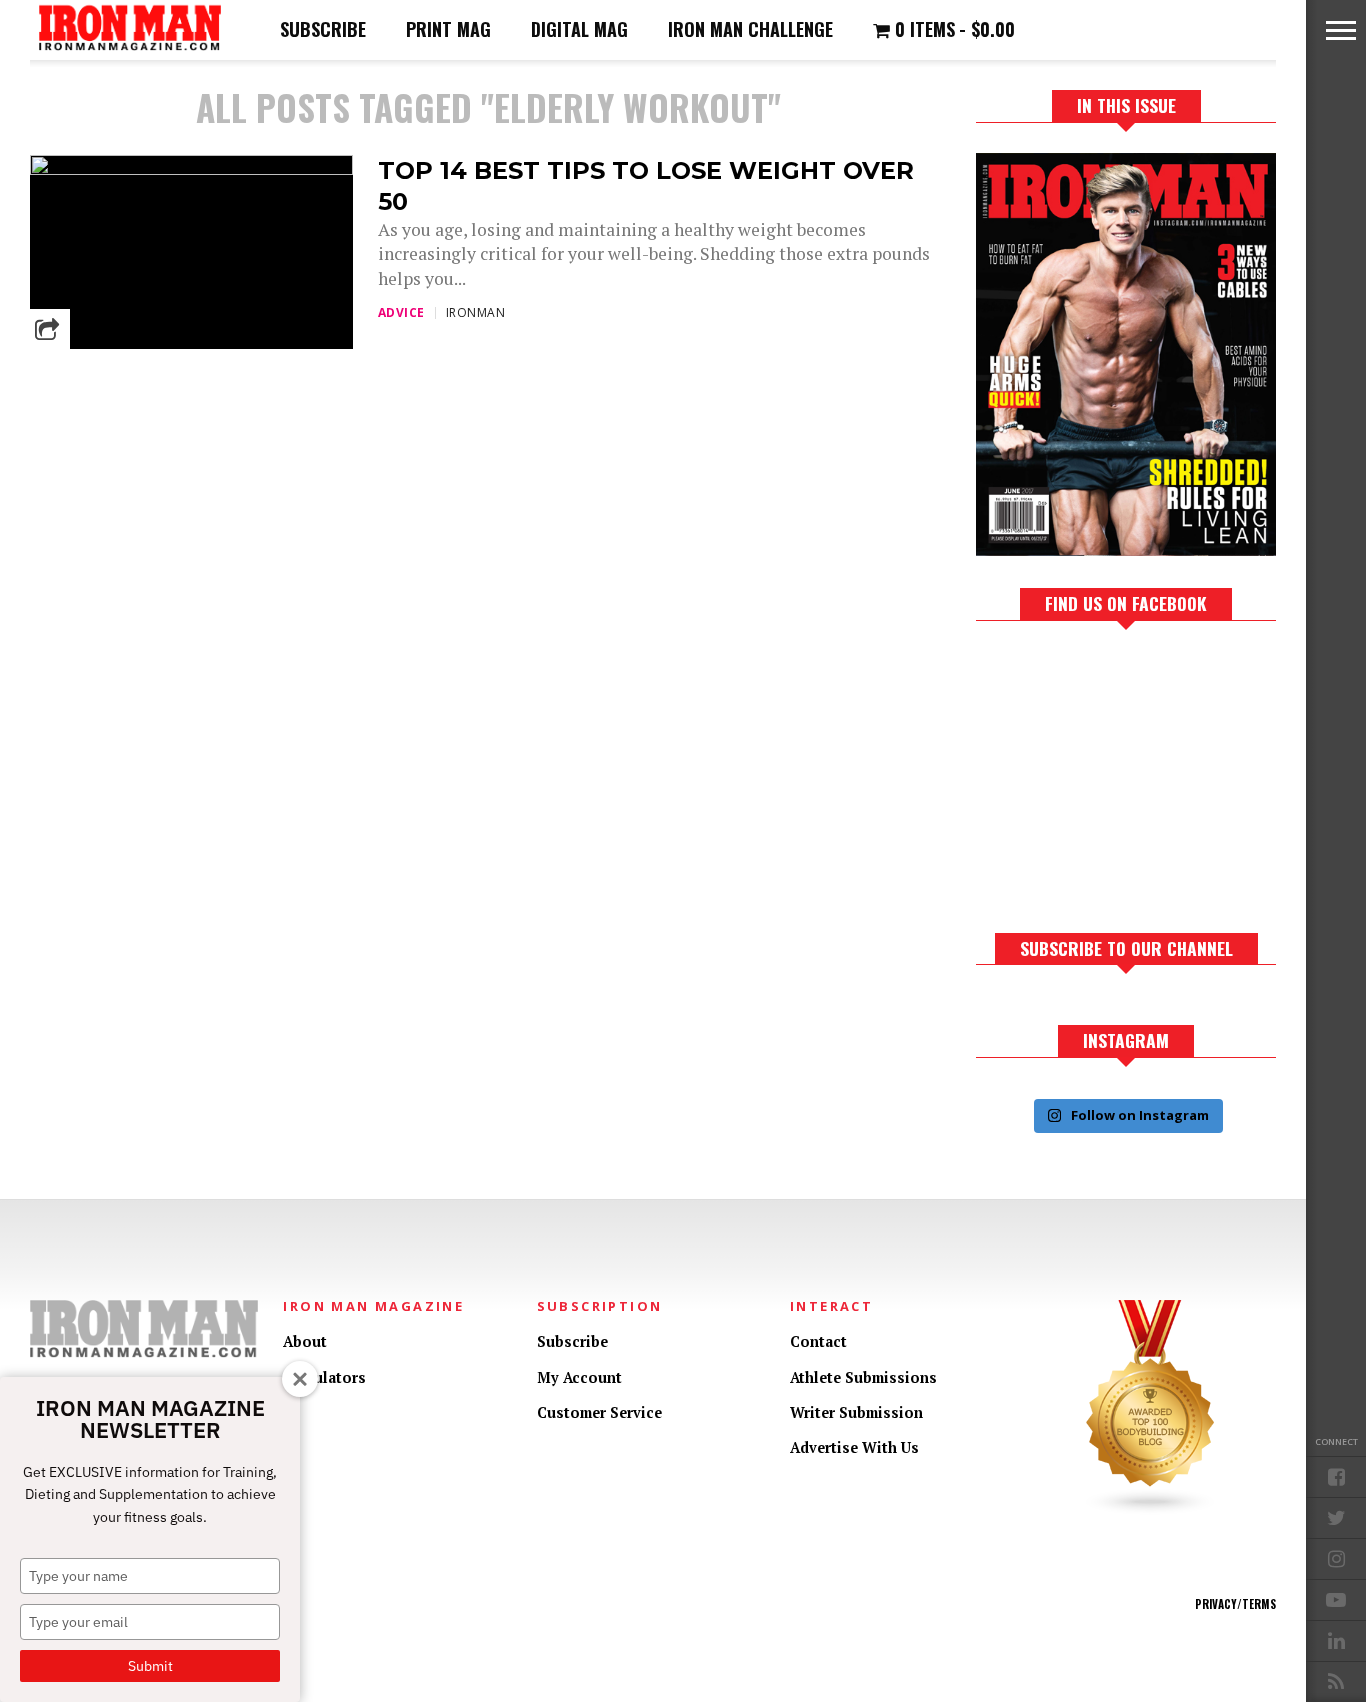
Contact (818, 1341)
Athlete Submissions (863, 1377)
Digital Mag (579, 29)
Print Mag (448, 29)
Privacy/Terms (1235, 1604)
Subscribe (323, 29)
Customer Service (599, 1412)
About (305, 1341)
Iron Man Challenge (750, 29)
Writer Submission (856, 1412)
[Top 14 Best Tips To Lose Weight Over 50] (191, 169)
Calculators (324, 1377)
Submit (150, 1666)
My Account (579, 1377)
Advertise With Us (854, 1447)
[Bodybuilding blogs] (1151, 1510)
